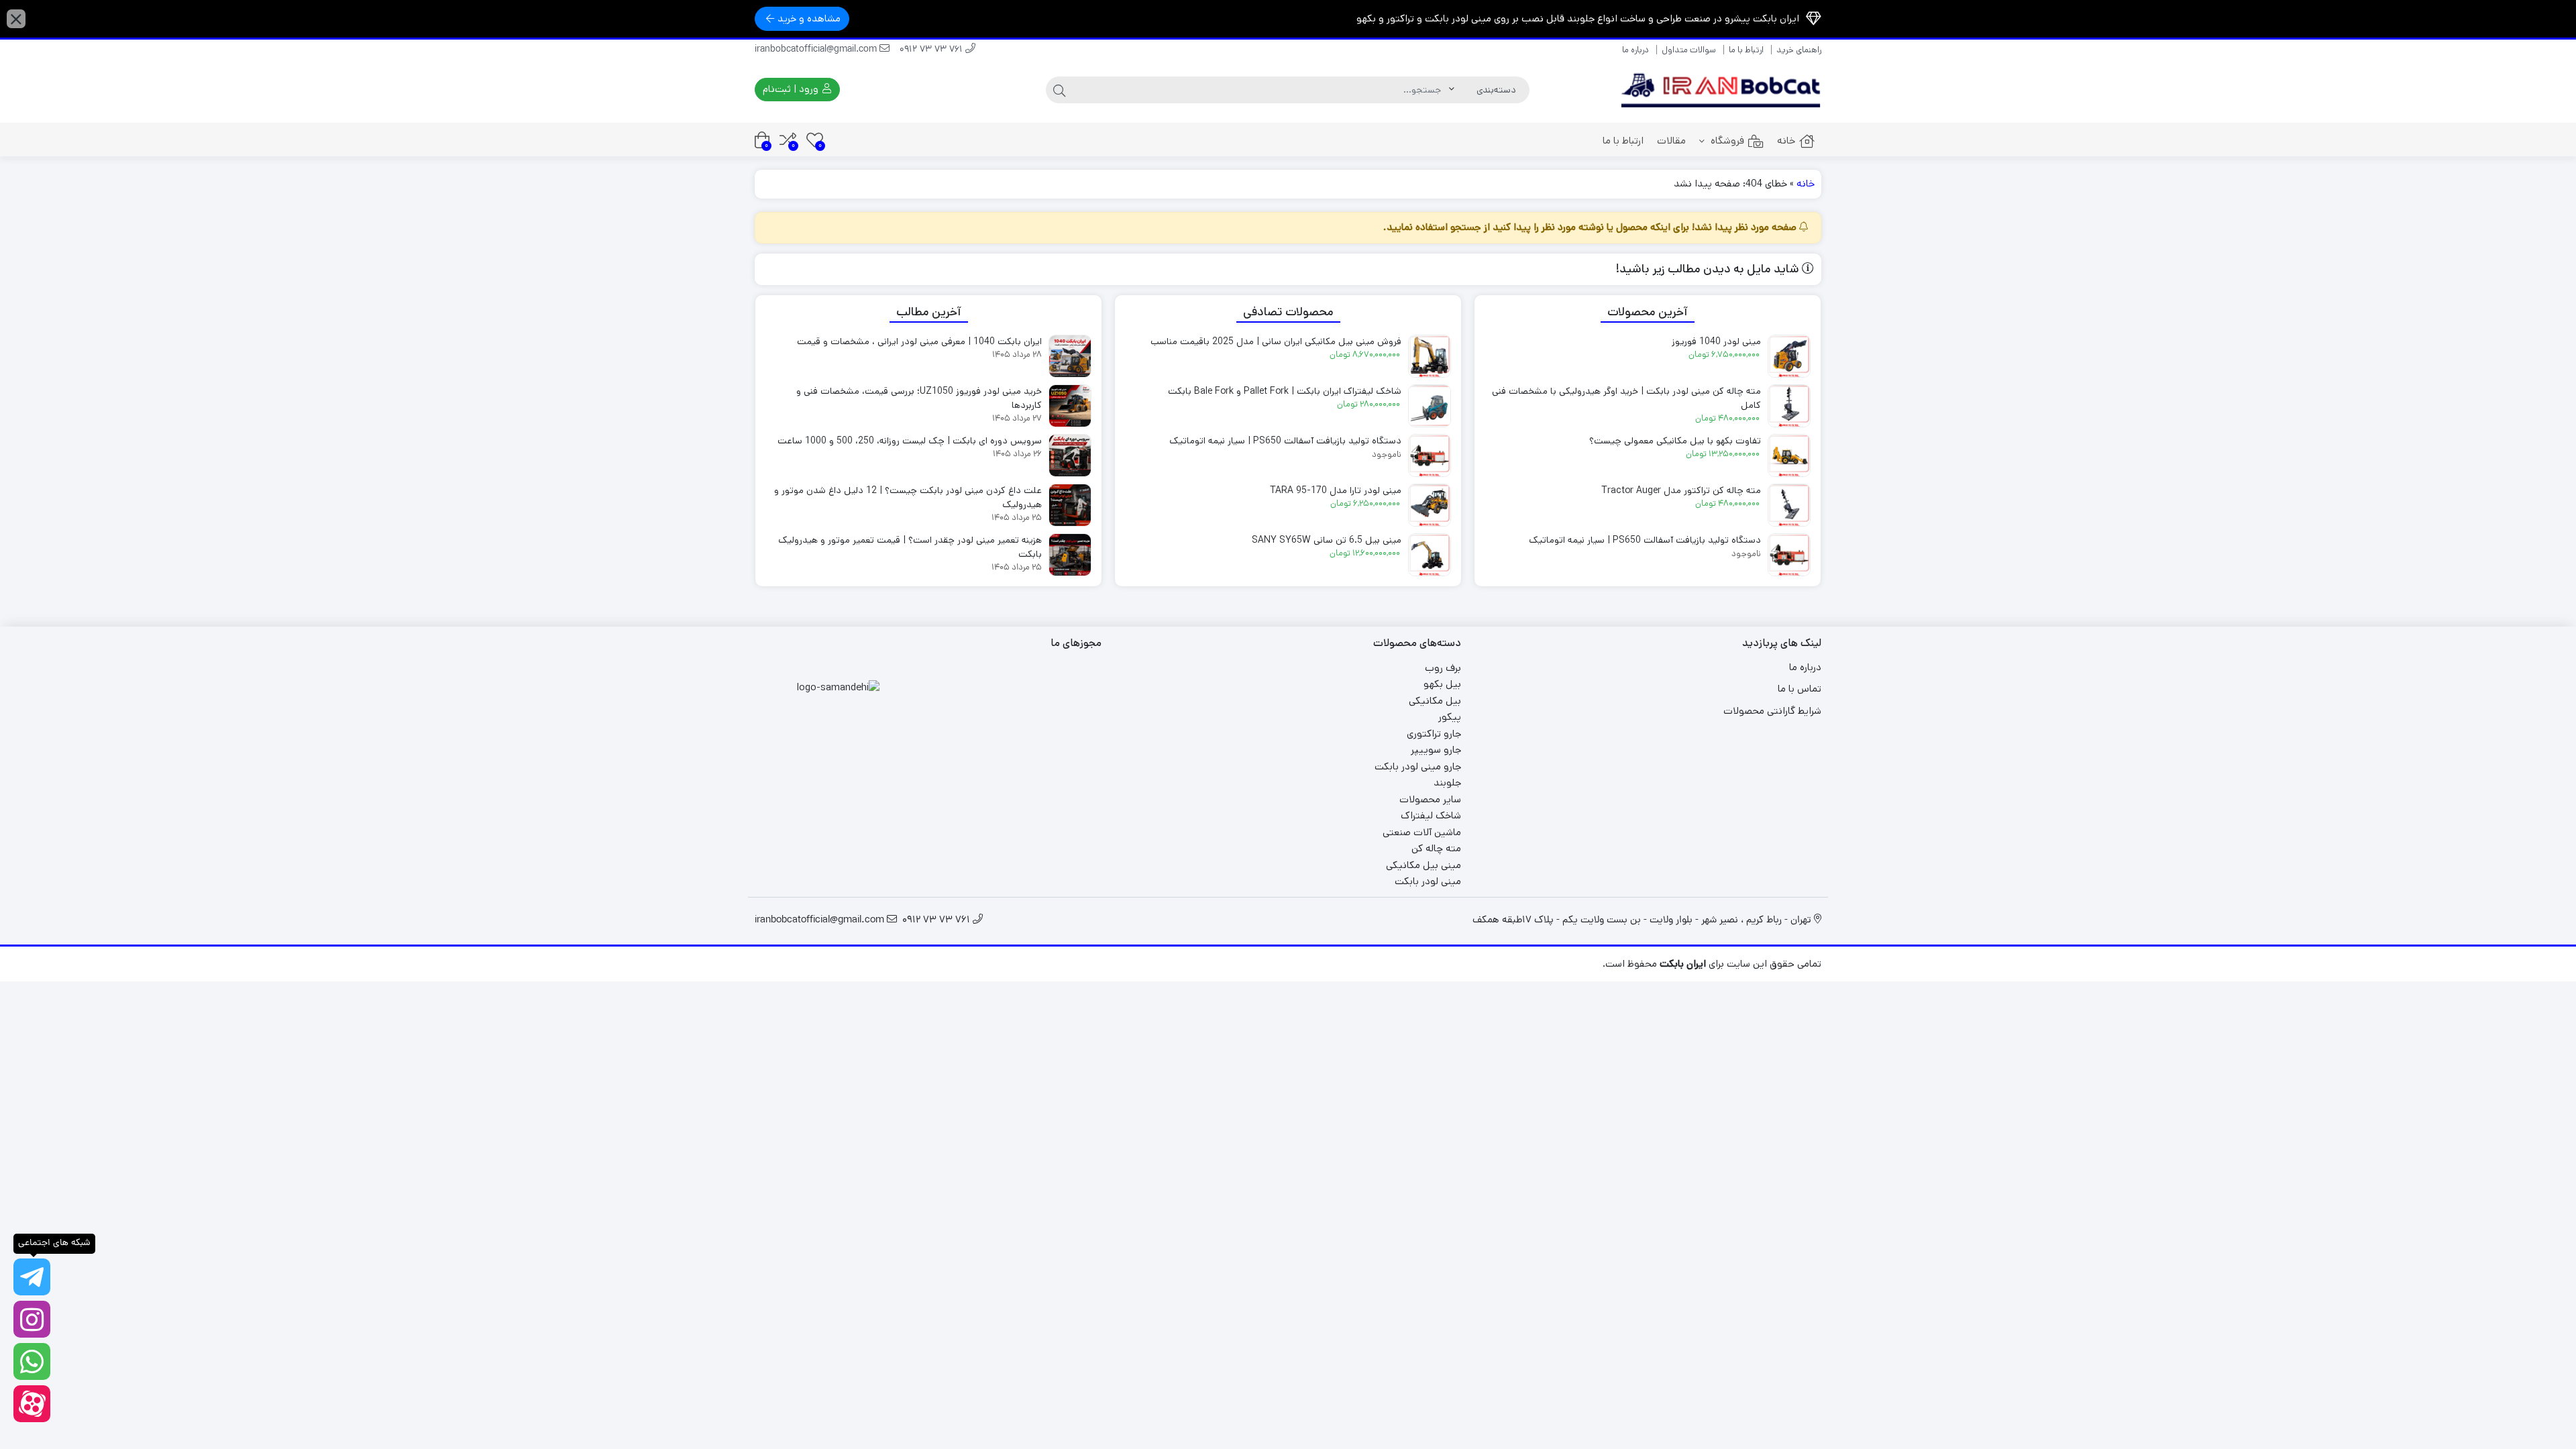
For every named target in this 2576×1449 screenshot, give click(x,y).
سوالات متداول (1689, 50)
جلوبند (1447, 783)
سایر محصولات (1430, 799)
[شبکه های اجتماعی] (32, 1277)
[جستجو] (1059, 90)
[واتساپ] (32, 1361)
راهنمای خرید (1799, 50)
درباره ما (1635, 50)
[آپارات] (32, 1404)
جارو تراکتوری (1434, 734)
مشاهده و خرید (809, 18)
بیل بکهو (1442, 684)
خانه (1786, 141)
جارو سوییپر (1436, 750)
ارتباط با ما (1746, 50)
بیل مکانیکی (1435, 701)
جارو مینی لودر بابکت (1418, 766)
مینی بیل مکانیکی (1424, 865)
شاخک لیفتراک (1431, 815)
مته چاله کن (1436, 848)
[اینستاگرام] (32, 1319)
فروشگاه (1726, 141)
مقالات (1671, 141)
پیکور (1450, 717)
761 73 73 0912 (932, 50)
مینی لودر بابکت (1428, 881)
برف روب (1443, 668)
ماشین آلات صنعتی (1422, 832)
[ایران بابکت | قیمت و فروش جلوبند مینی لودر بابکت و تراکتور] (1721, 90)
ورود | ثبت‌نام (792, 89)
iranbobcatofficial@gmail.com (817, 50)
